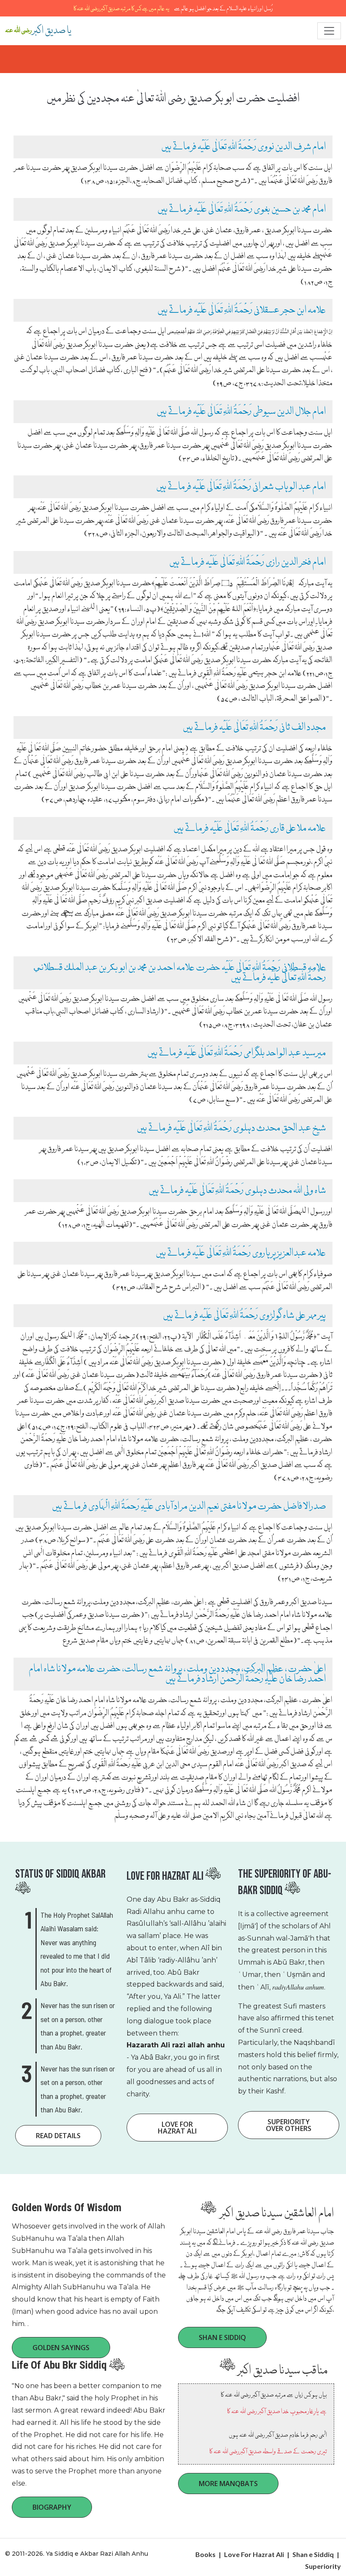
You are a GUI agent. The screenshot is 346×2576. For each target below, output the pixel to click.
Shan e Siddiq (222, 2337)
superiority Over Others (289, 2125)
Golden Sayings (61, 2348)
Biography (52, 2507)
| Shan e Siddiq (310, 2554)
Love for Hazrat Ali (177, 2128)
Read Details (58, 2136)
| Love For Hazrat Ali (252, 2554)
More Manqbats (228, 2484)
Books (205, 2554)
